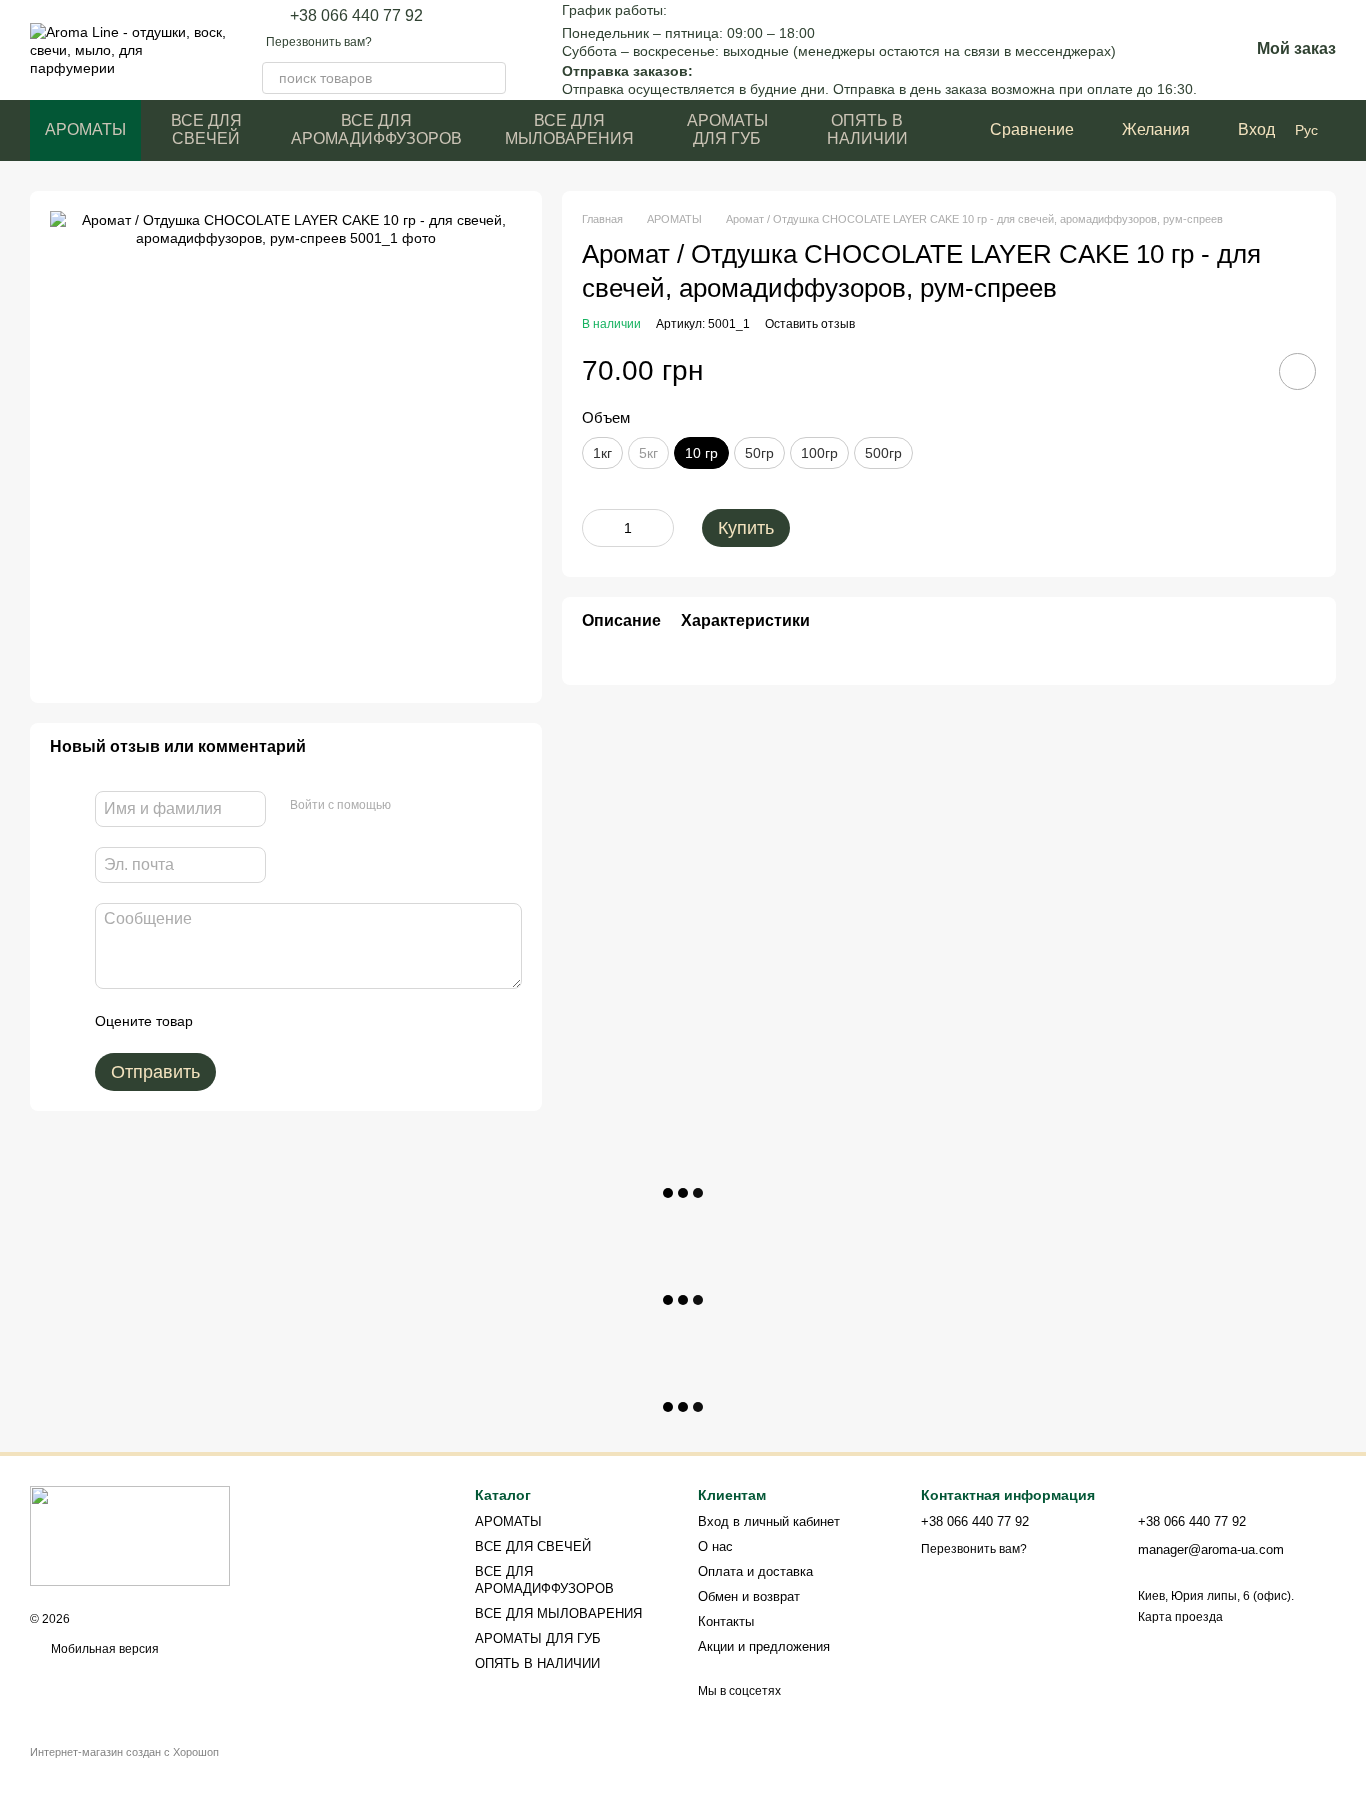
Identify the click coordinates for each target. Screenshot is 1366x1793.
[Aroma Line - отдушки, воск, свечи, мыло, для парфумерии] (130, 1535)
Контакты (726, 1621)
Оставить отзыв (810, 324)
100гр (819, 453)
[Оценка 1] (226, 1021)
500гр (883, 453)
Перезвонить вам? (319, 42)
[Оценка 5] (354, 1021)
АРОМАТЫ (85, 129)
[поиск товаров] (490, 78)
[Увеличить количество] (659, 528)
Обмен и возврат (749, 1596)
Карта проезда (1180, 1617)
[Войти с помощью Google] (445, 806)
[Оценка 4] (322, 1021)
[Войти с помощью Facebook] (413, 806)
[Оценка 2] (258, 1021)
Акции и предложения (764, 1646)
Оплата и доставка (755, 1571)
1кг (602, 453)
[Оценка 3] (290, 1021)
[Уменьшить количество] (597, 528)
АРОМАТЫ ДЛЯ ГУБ (727, 129)
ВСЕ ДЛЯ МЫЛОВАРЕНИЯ (569, 129)
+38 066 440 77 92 (356, 16)
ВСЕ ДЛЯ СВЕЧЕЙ (206, 129)
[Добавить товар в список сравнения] (1241, 371)
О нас (715, 1546)
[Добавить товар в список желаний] (1297, 371)
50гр (759, 453)
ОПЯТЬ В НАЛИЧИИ (867, 129)
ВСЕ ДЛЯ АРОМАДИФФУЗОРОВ (376, 129)
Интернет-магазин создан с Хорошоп (124, 1752)
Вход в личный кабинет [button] (769, 1521)
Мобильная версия (103, 1649)
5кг (648, 453)
